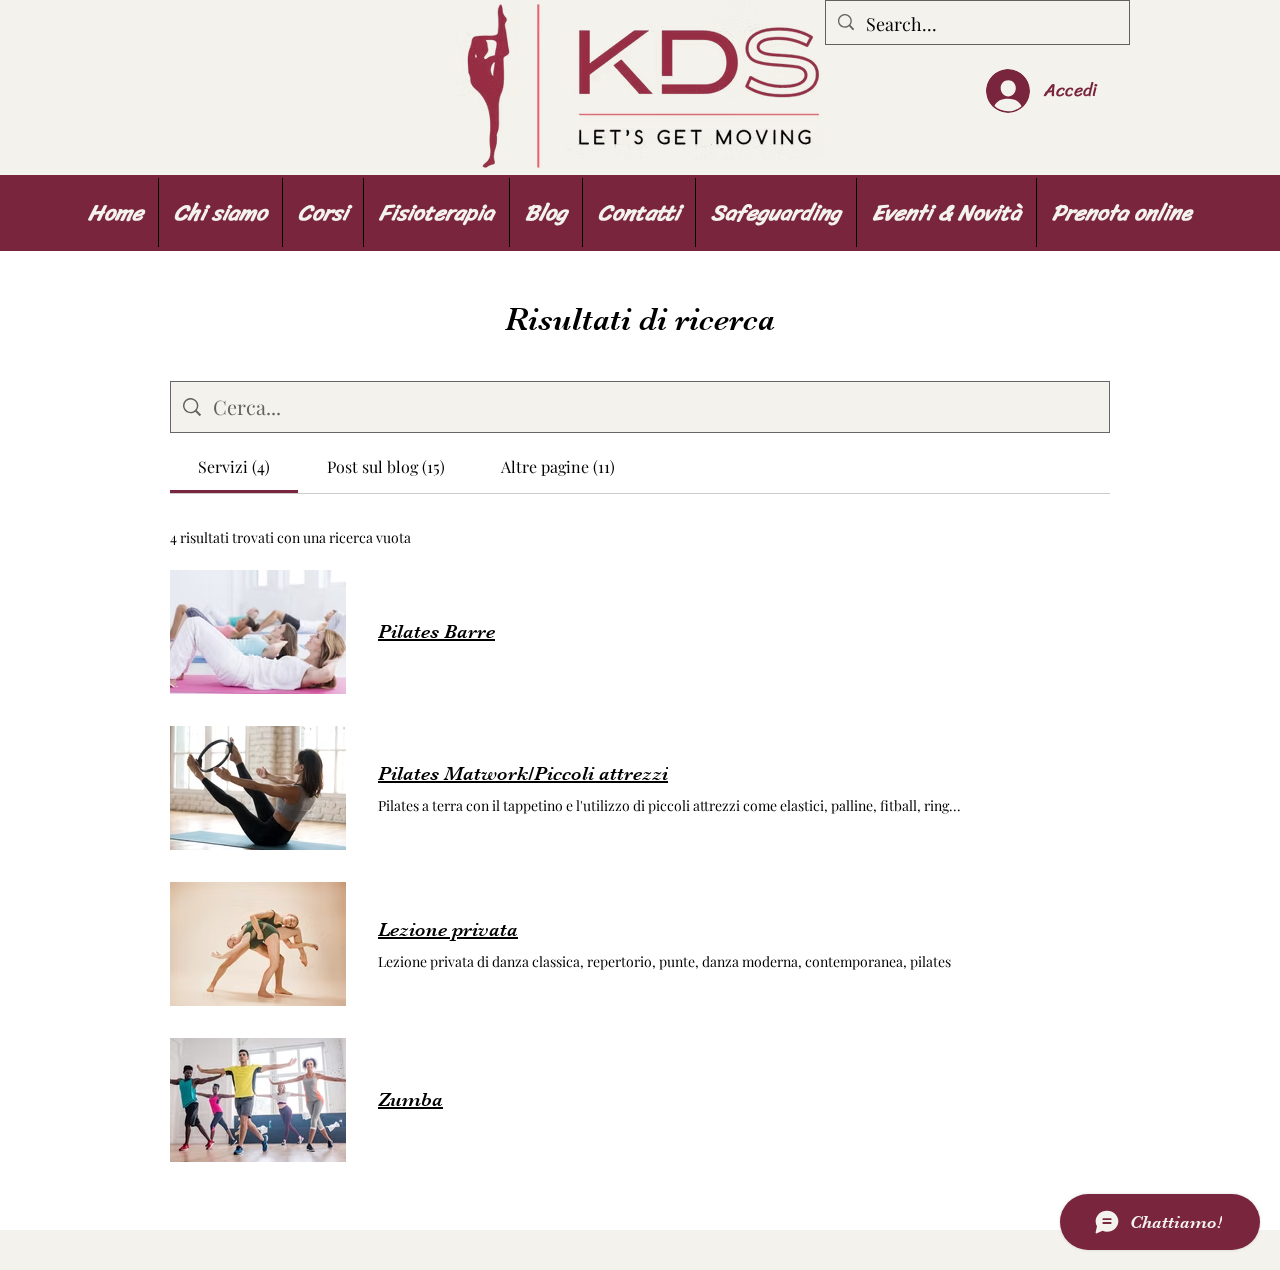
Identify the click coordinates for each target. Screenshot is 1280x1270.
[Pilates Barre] (258, 632)
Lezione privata (448, 929)
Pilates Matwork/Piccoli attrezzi (523, 773)
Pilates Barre (436, 631)
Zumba (410, 1099)
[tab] (234, 467)
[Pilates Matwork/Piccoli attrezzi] (258, 788)
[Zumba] (258, 1100)
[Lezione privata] (258, 944)
